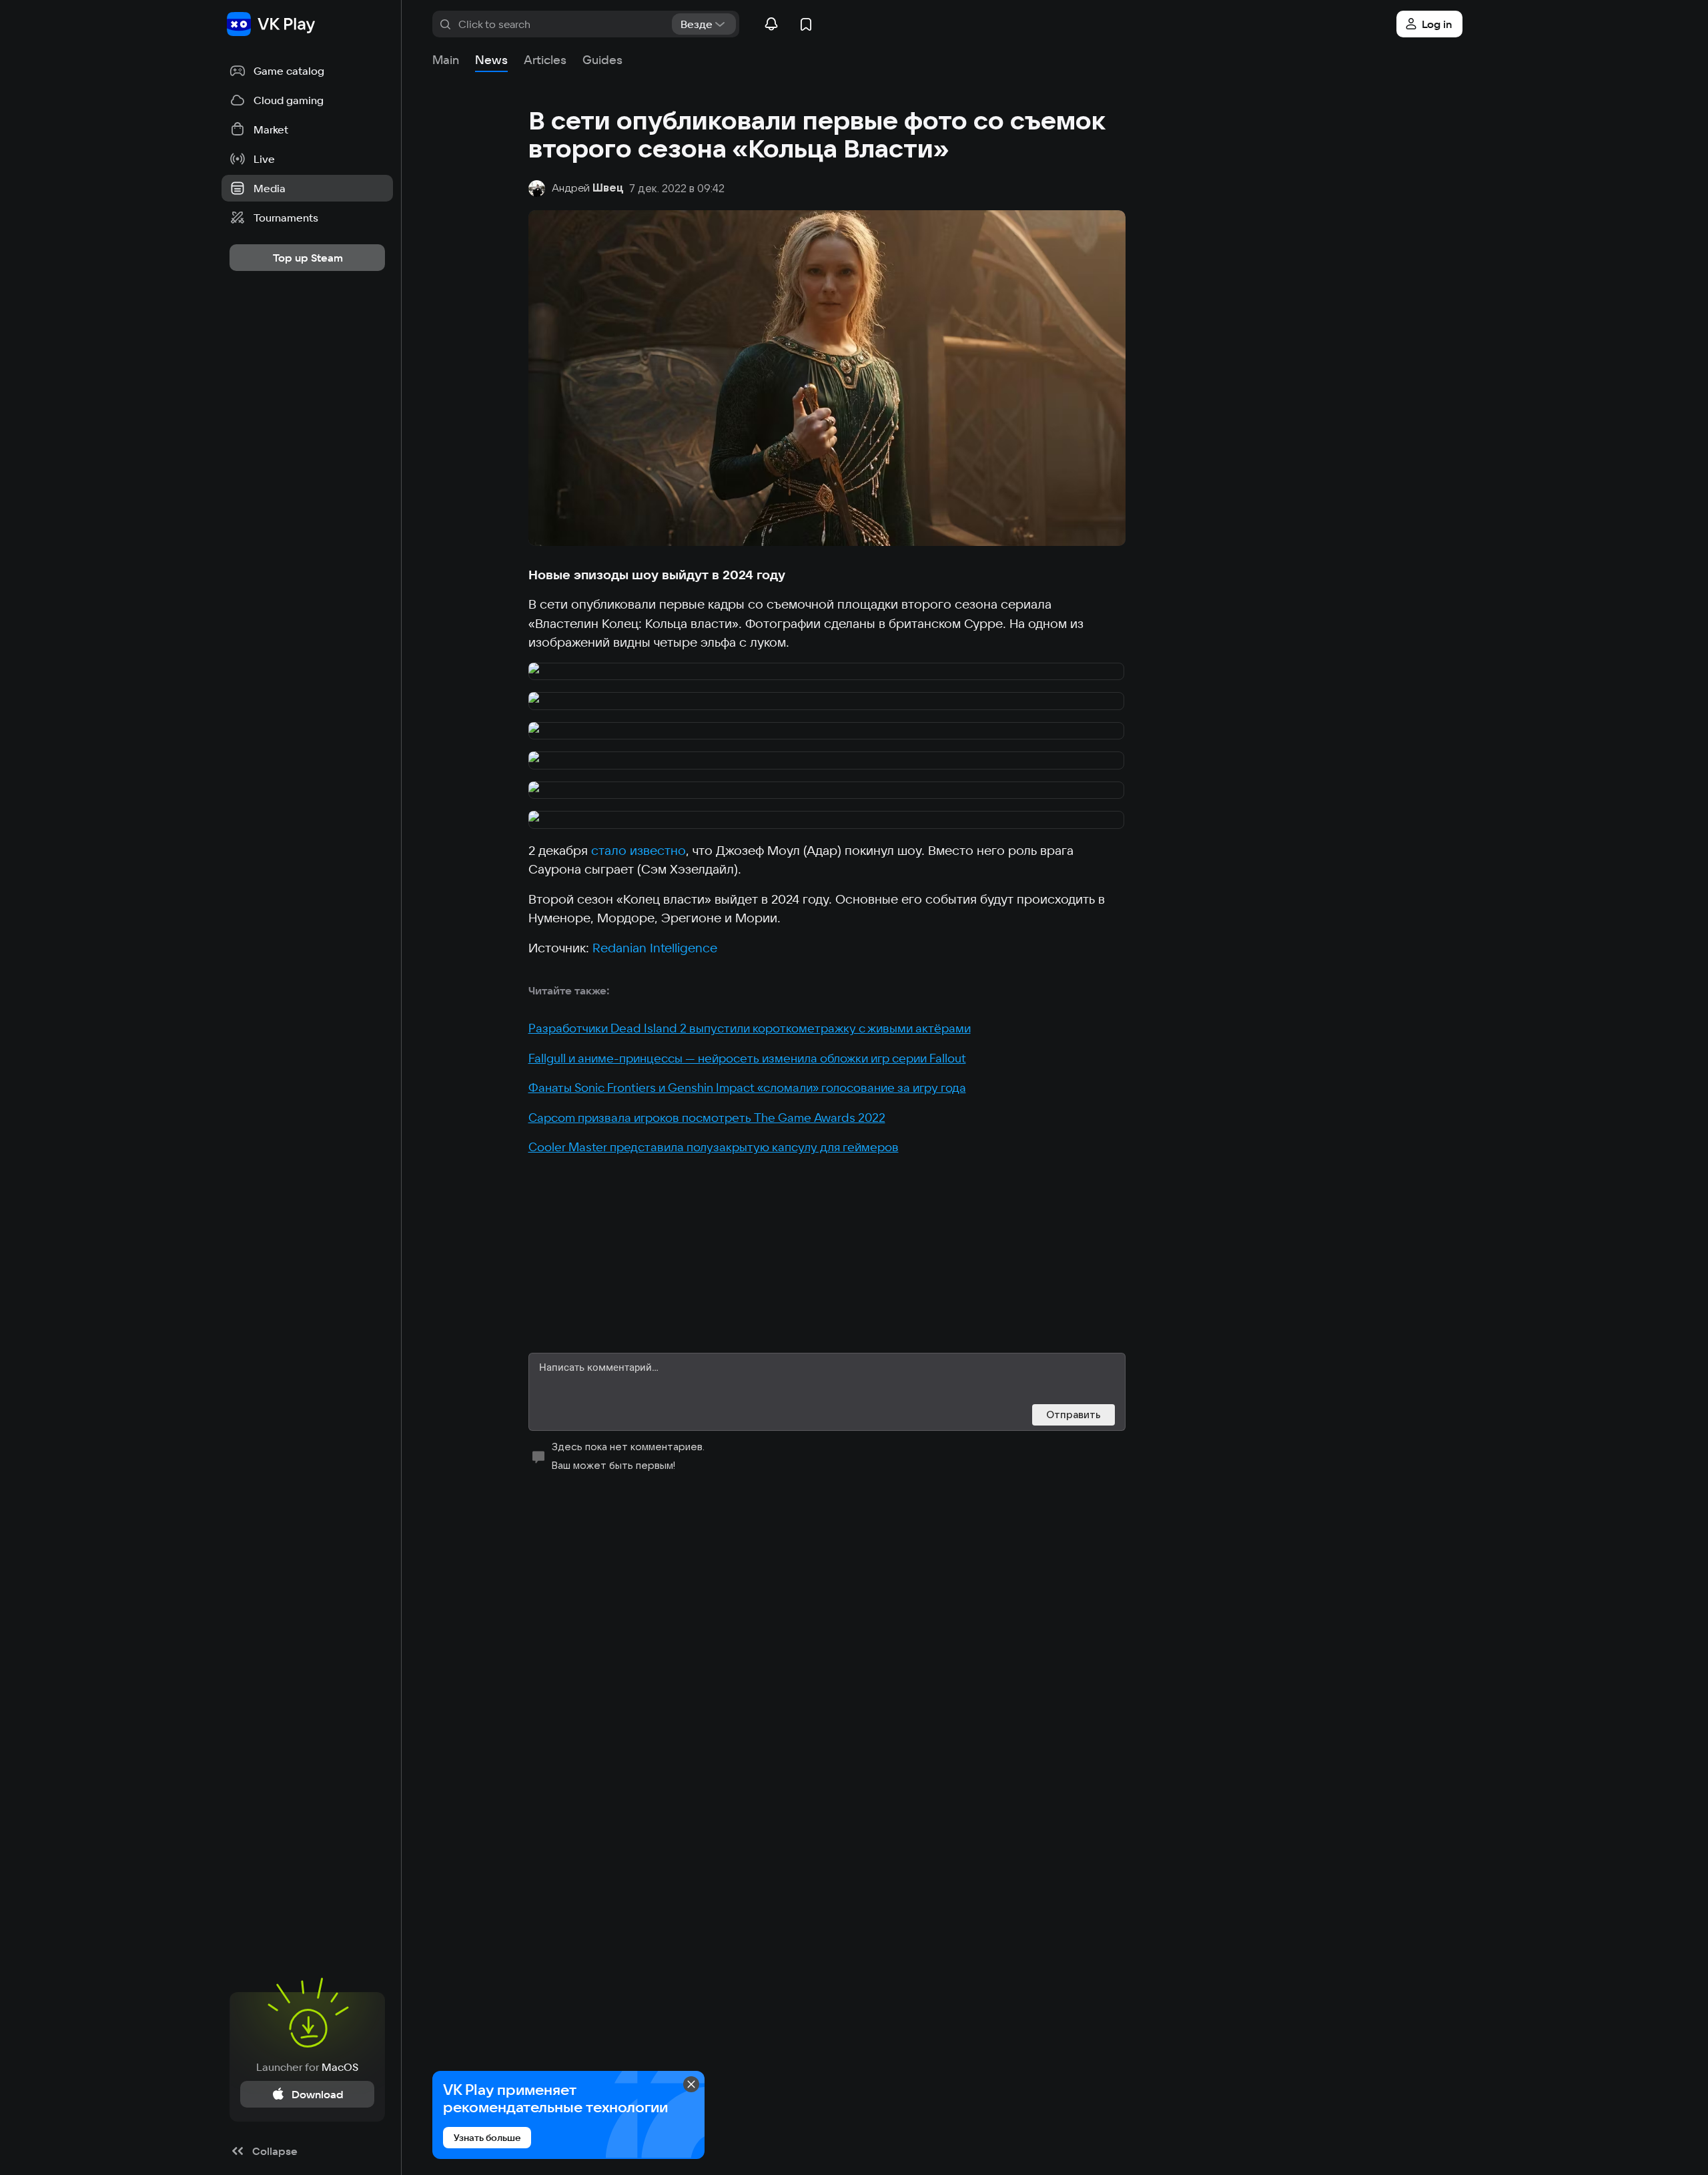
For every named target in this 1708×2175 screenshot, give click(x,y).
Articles (545, 60)
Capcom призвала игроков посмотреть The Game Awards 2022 (707, 1118)
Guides (602, 60)
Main (446, 60)
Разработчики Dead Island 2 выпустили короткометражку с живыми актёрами (750, 1028)
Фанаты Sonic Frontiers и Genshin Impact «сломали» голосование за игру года (747, 1087)
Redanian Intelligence (655, 948)
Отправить (1074, 1415)
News (491, 60)
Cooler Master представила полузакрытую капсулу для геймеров (714, 1147)
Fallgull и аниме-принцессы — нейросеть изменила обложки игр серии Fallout (747, 1058)
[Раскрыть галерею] (827, 672)
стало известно (638, 850)
